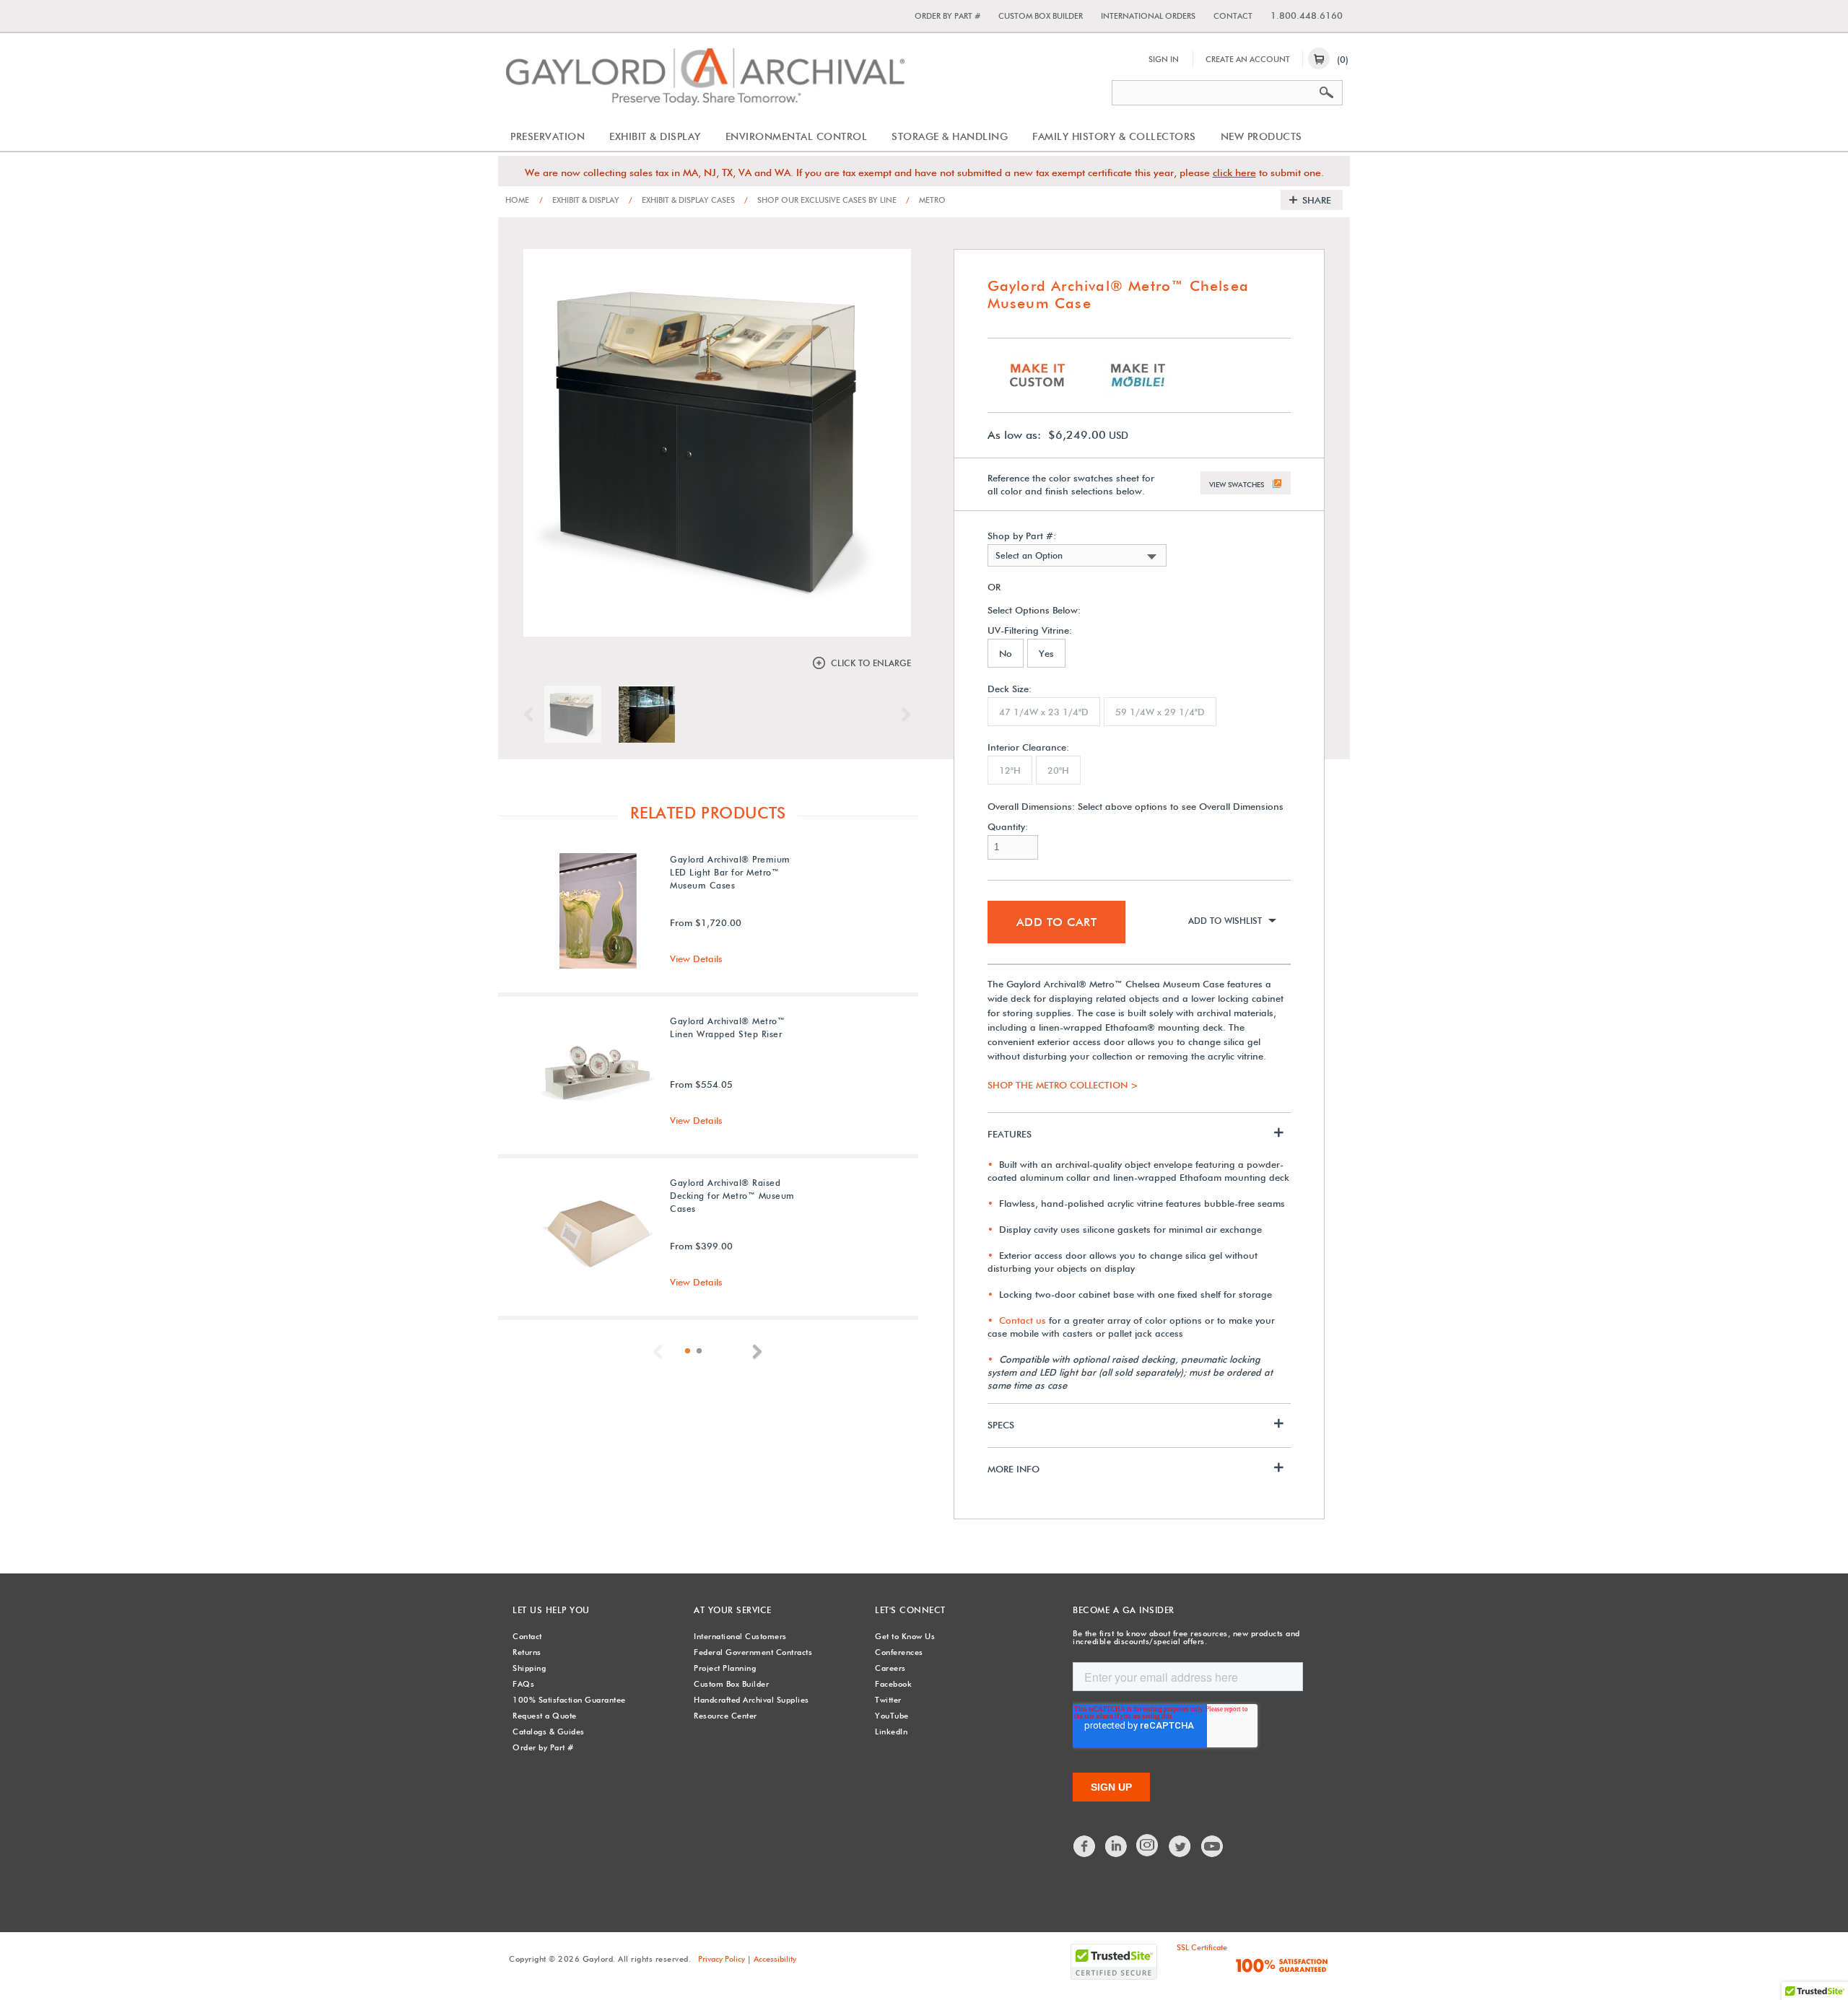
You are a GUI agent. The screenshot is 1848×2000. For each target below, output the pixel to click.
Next (902, 715)
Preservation (548, 136)
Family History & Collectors (1114, 136)
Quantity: (1008, 827)
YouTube (892, 1716)
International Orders (1148, 16)
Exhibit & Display (655, 136)
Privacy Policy (722, 1959)
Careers (890, 1668)
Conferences (899, 1652)
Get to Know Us (905, 1636)
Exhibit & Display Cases (682, 200)
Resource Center (725, 1716)
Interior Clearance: (1028, 747)
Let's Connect (910, 1610)
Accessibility (775, 1959)
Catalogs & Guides (549, 1732)
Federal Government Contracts (753, 1652)
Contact (1233, 16)
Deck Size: (1010, 689)
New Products (1261, 136)
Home (517, 200)
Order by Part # (947, 16)
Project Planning (725, 1668)
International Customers (740, 1636)
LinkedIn (891, 1732)
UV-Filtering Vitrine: (1030, 630)
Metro (926, 200)
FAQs (523, 1684)
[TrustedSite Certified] (1114, 1962)
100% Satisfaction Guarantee (569, 1700)
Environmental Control (797, 136)
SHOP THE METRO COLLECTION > (1063, 1085)
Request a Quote (545, 1716)
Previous (532, 715)
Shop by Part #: (1022, 536)
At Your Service (733, 1610)
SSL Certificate (1202, 1947)
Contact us (1023, 1320)
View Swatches (1237, 484)
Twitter (888, 1700)
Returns (527, 1652)
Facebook (893, 1684)
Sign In (1164, 59)
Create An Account (1248, 59)
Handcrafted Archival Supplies (751, 1700)
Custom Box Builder (1041, 16)
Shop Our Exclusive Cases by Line (820, 200)
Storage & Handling (950, 136)
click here (1234, 173)
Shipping (529, 1668)
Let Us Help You (551, 1610)
